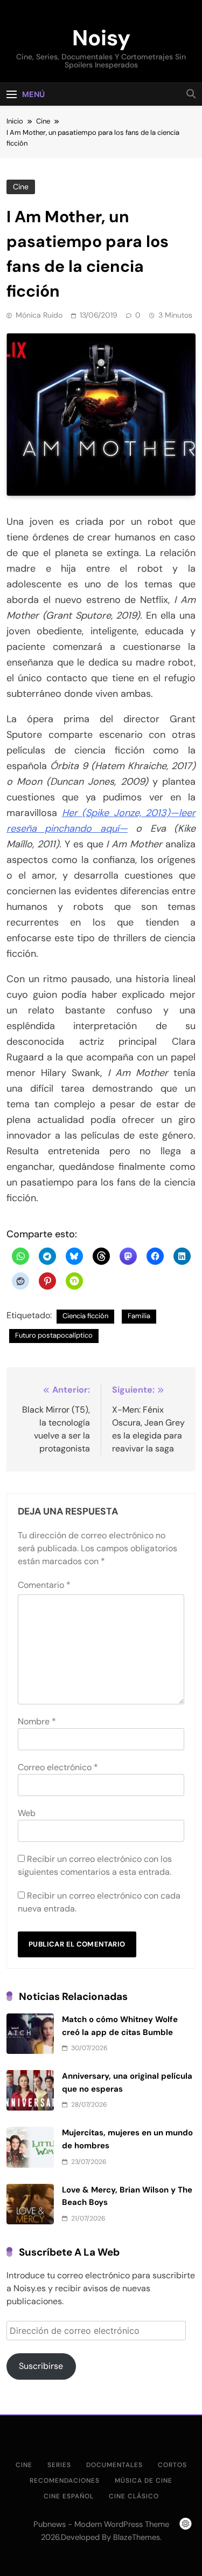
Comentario (44, 1585)
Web (27, 1813)
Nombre (37, 1721)
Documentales (114, 2465)
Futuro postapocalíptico (54, 1335)
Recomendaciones (65, 2481)
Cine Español (69, 2496)
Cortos (172, 2465)
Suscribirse (41, 2366)
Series (59, 2465)
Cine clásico (134, 2496)
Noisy (101, 38)
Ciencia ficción (85, 1316)
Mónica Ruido (39, 315)
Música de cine (144, 2481)
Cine (21, 187)
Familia (139, 1316)
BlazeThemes (137, 2537)
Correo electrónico (58, 1767)
